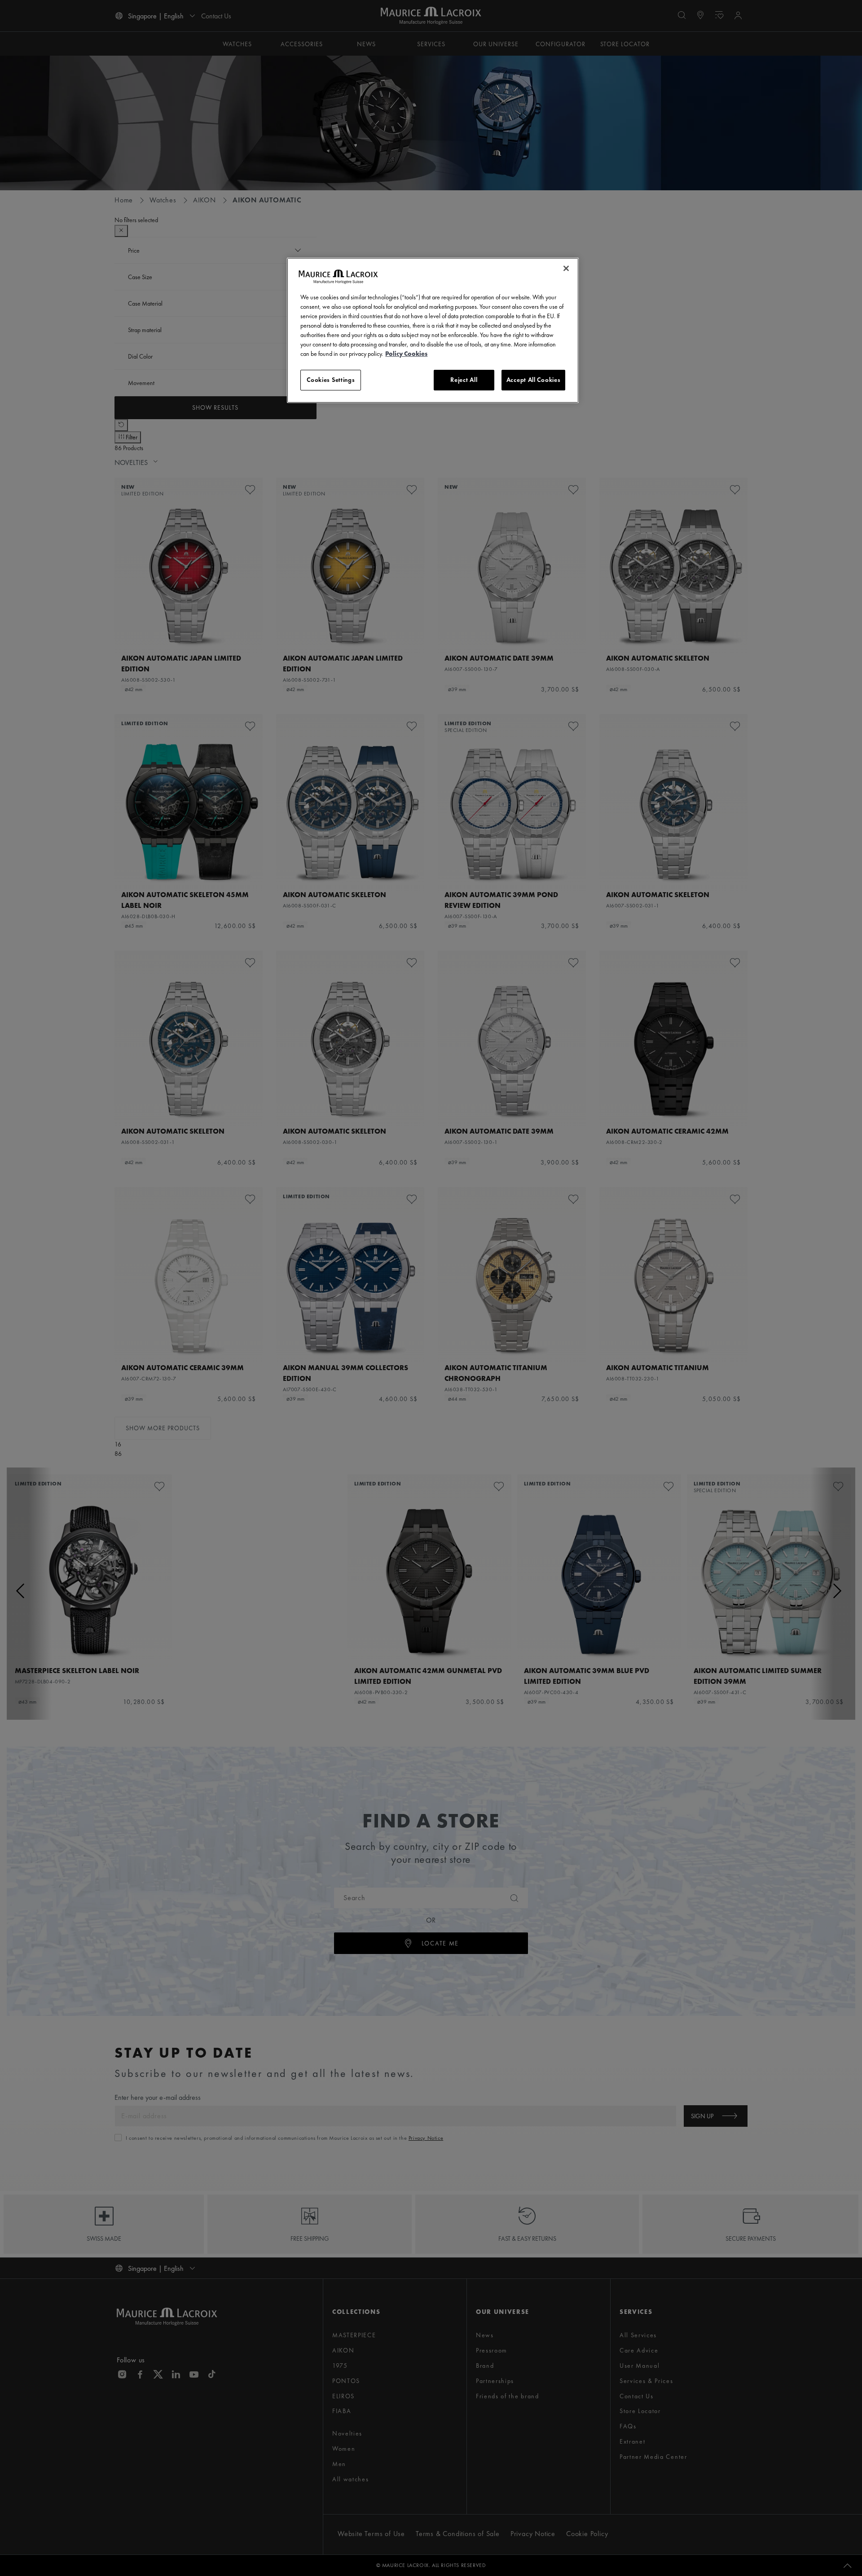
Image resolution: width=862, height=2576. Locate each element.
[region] (433, 330)
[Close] (566, 268)
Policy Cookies (406, 354)
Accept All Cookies (534, 380)
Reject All (464, 380)
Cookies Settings (331, 380)
